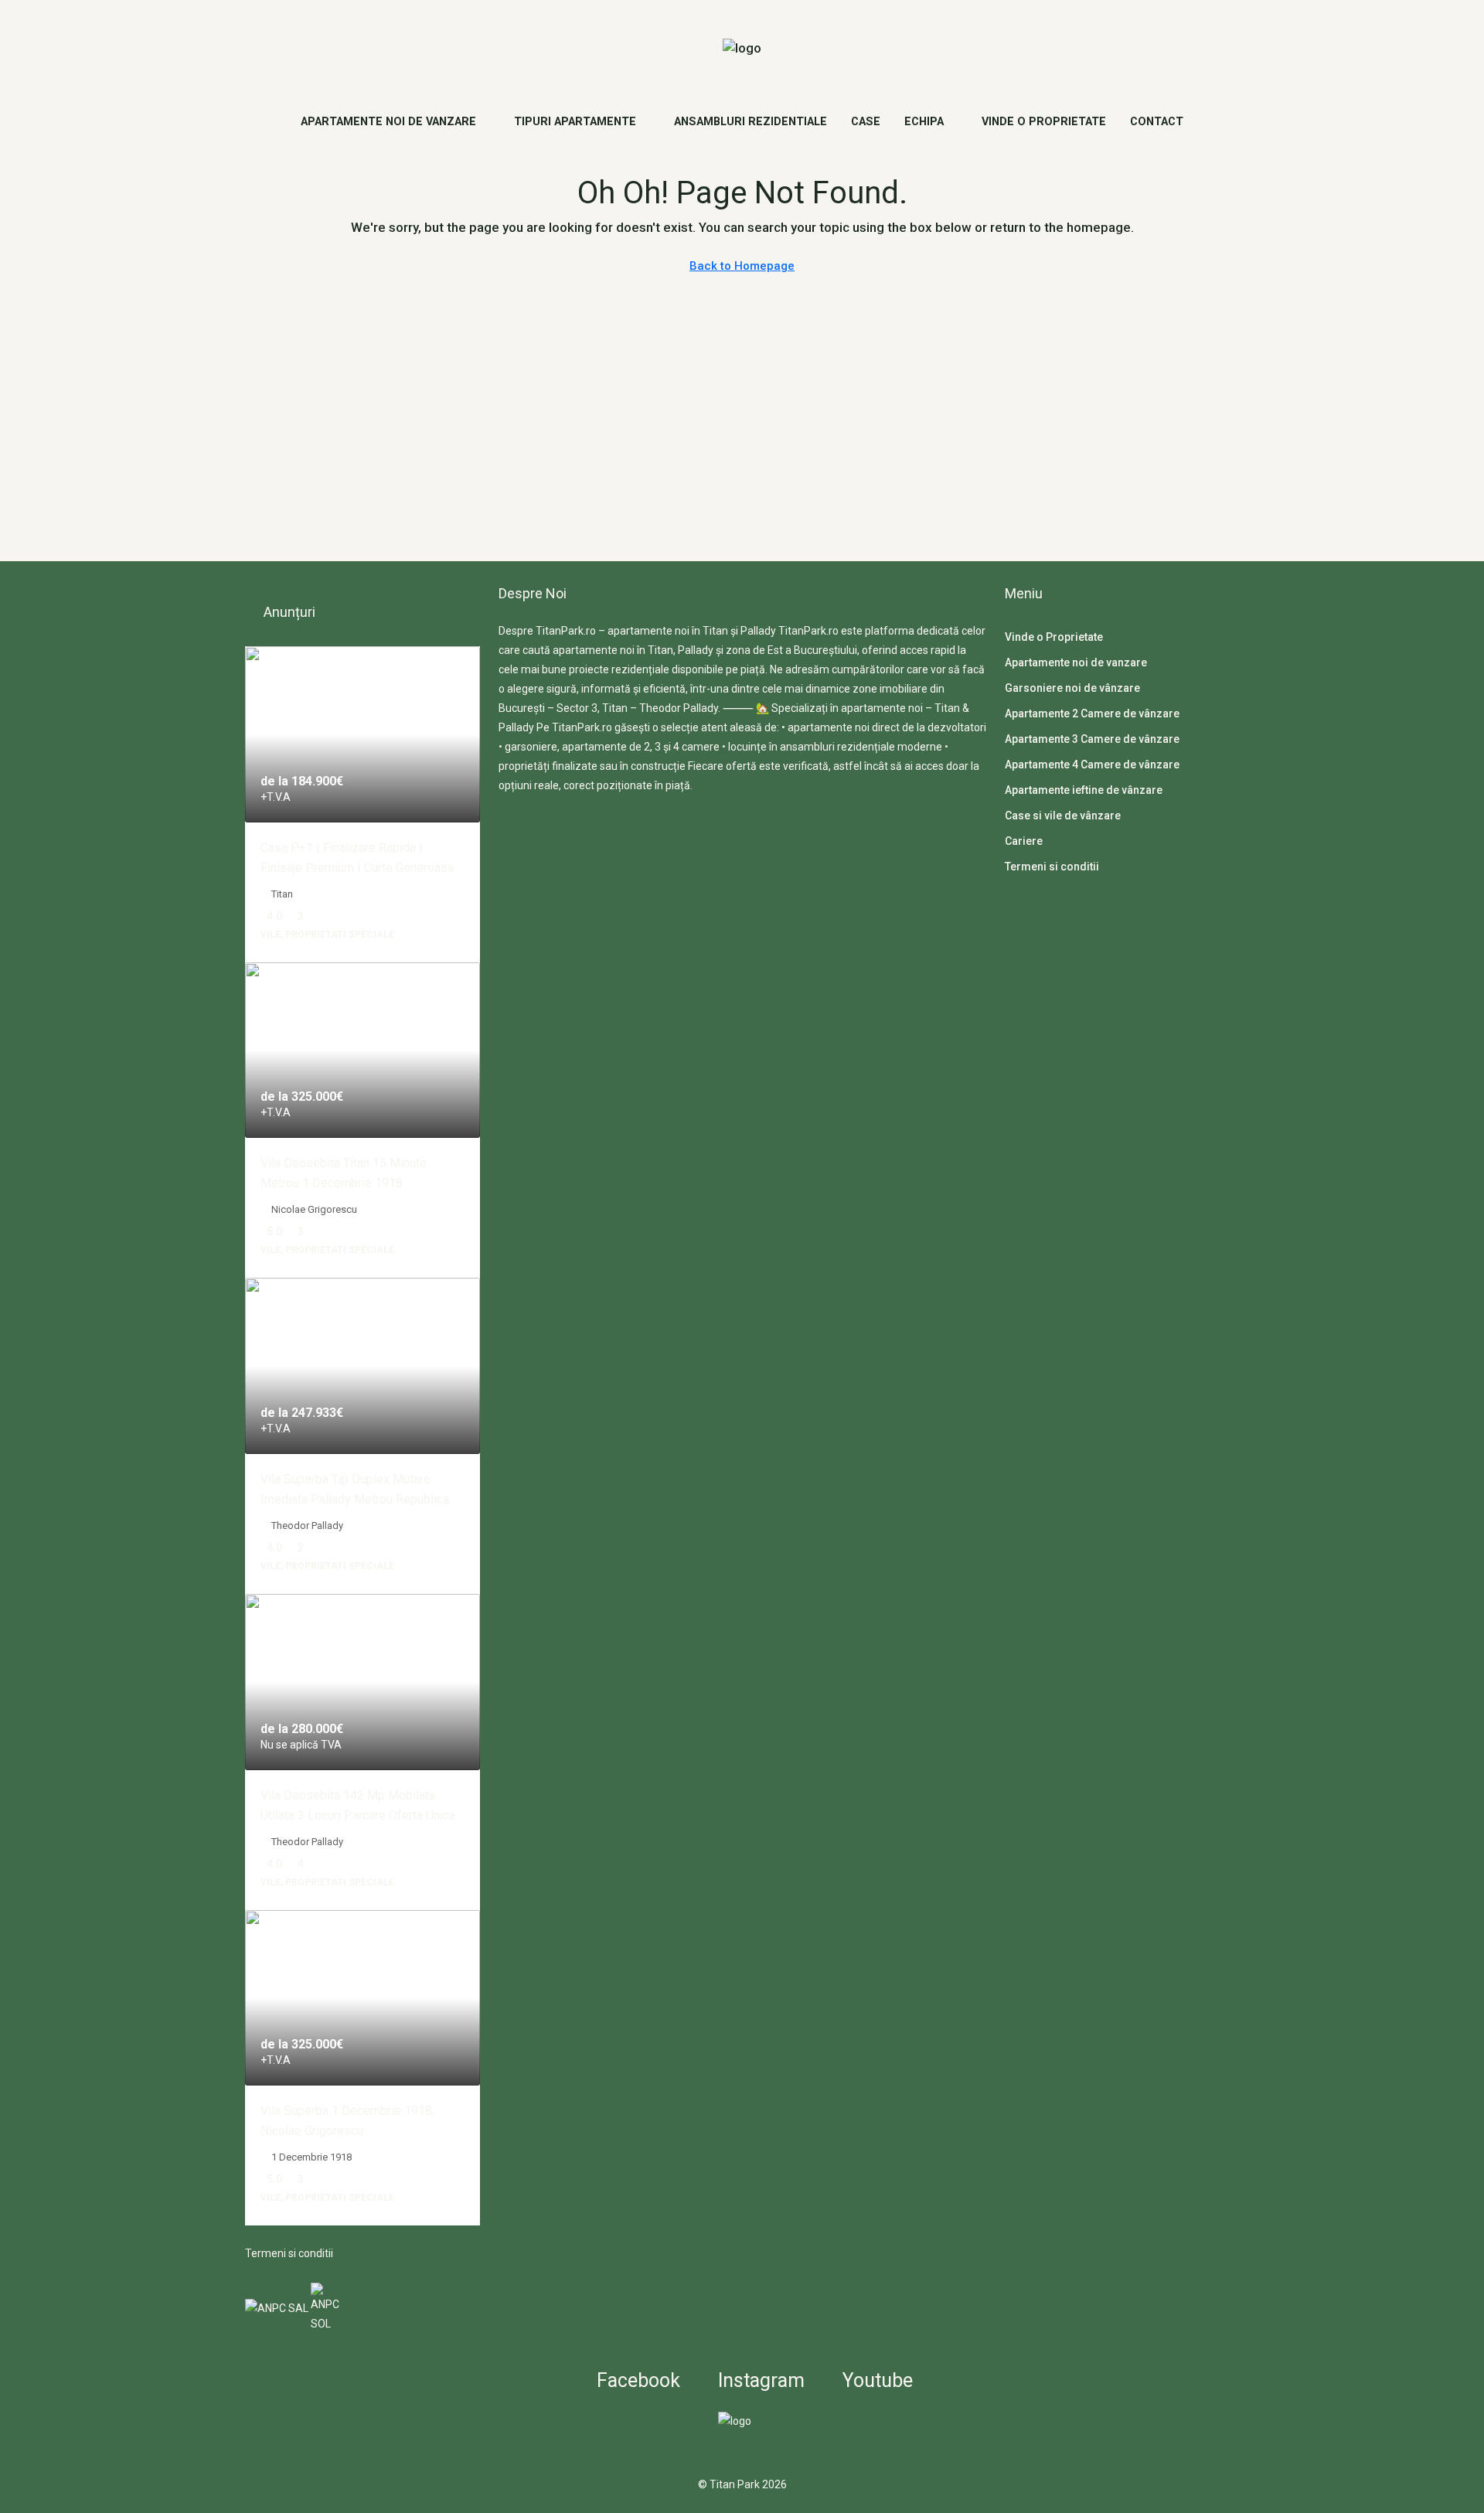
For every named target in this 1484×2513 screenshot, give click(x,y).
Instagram (759, 2380)
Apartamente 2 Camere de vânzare (1092, 713)
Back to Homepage (742, 266)
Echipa (924, 122)
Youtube (875, 2380)
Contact (1157, 122)
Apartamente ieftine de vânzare (1084, 790)
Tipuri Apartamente (575, 122)
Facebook (636, 2380)
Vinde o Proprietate (1044, 122)
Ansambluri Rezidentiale (751, 122)
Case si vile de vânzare (1063, 816)
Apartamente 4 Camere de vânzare (1092, 764)
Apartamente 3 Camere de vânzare (1092, 739)
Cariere (1024, 841)
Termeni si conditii (289, 2253)
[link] (362, 734)
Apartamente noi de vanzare (388, 122)
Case (866, 122)
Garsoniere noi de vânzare (1072, 688)
